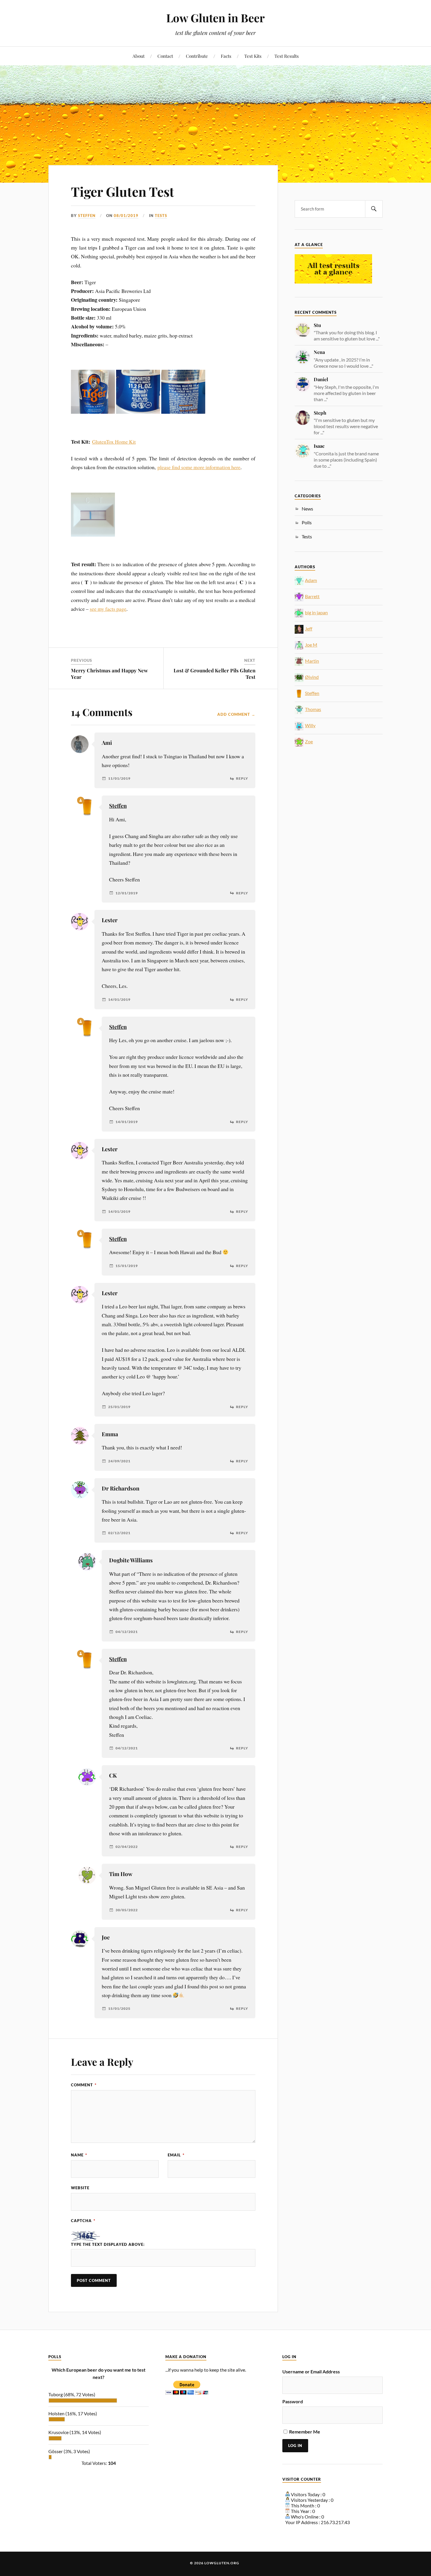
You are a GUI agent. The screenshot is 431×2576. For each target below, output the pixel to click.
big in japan (316, 612)
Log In (295, 2446)
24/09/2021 (119, 1461)
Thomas (313, 709)
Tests (161, 216)
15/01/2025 (119, 2009)
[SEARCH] (374, 209)
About (139, 56)
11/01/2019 (119, 779)
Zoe (309, 741)
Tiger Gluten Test (123, 191)
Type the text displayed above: (108, 2244)
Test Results (287, 56)
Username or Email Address (311, 2371)
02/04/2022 (127, 1847)
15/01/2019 (127, 1266)
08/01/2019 (126, 216)
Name (79, 2155)
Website (80, 2188)
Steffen (87, 216)
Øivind (312, 677)
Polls (307, 522)
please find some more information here (199, 467)
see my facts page (108, 609)
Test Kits (253, 56)
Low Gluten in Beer (215, 18)
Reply (242, 779)
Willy (310, 725)
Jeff (309, 629)
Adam (311, 580)
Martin (312, 661)
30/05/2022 (127, 1910)
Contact (165, 56)
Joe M (311, 645)
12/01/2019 (127, 893)
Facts (226, 56)
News (307, 509)
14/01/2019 (119, 1000)
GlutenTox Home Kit (114, 442)
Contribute (197, 56)
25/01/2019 (119, 1407)
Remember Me (305, 2432)
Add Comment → (236, 714)
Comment (84, 2085)
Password (293, 2401)
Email (176, 2155)
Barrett (312, 596)
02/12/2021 (119, 1533)
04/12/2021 (127, 1632)
